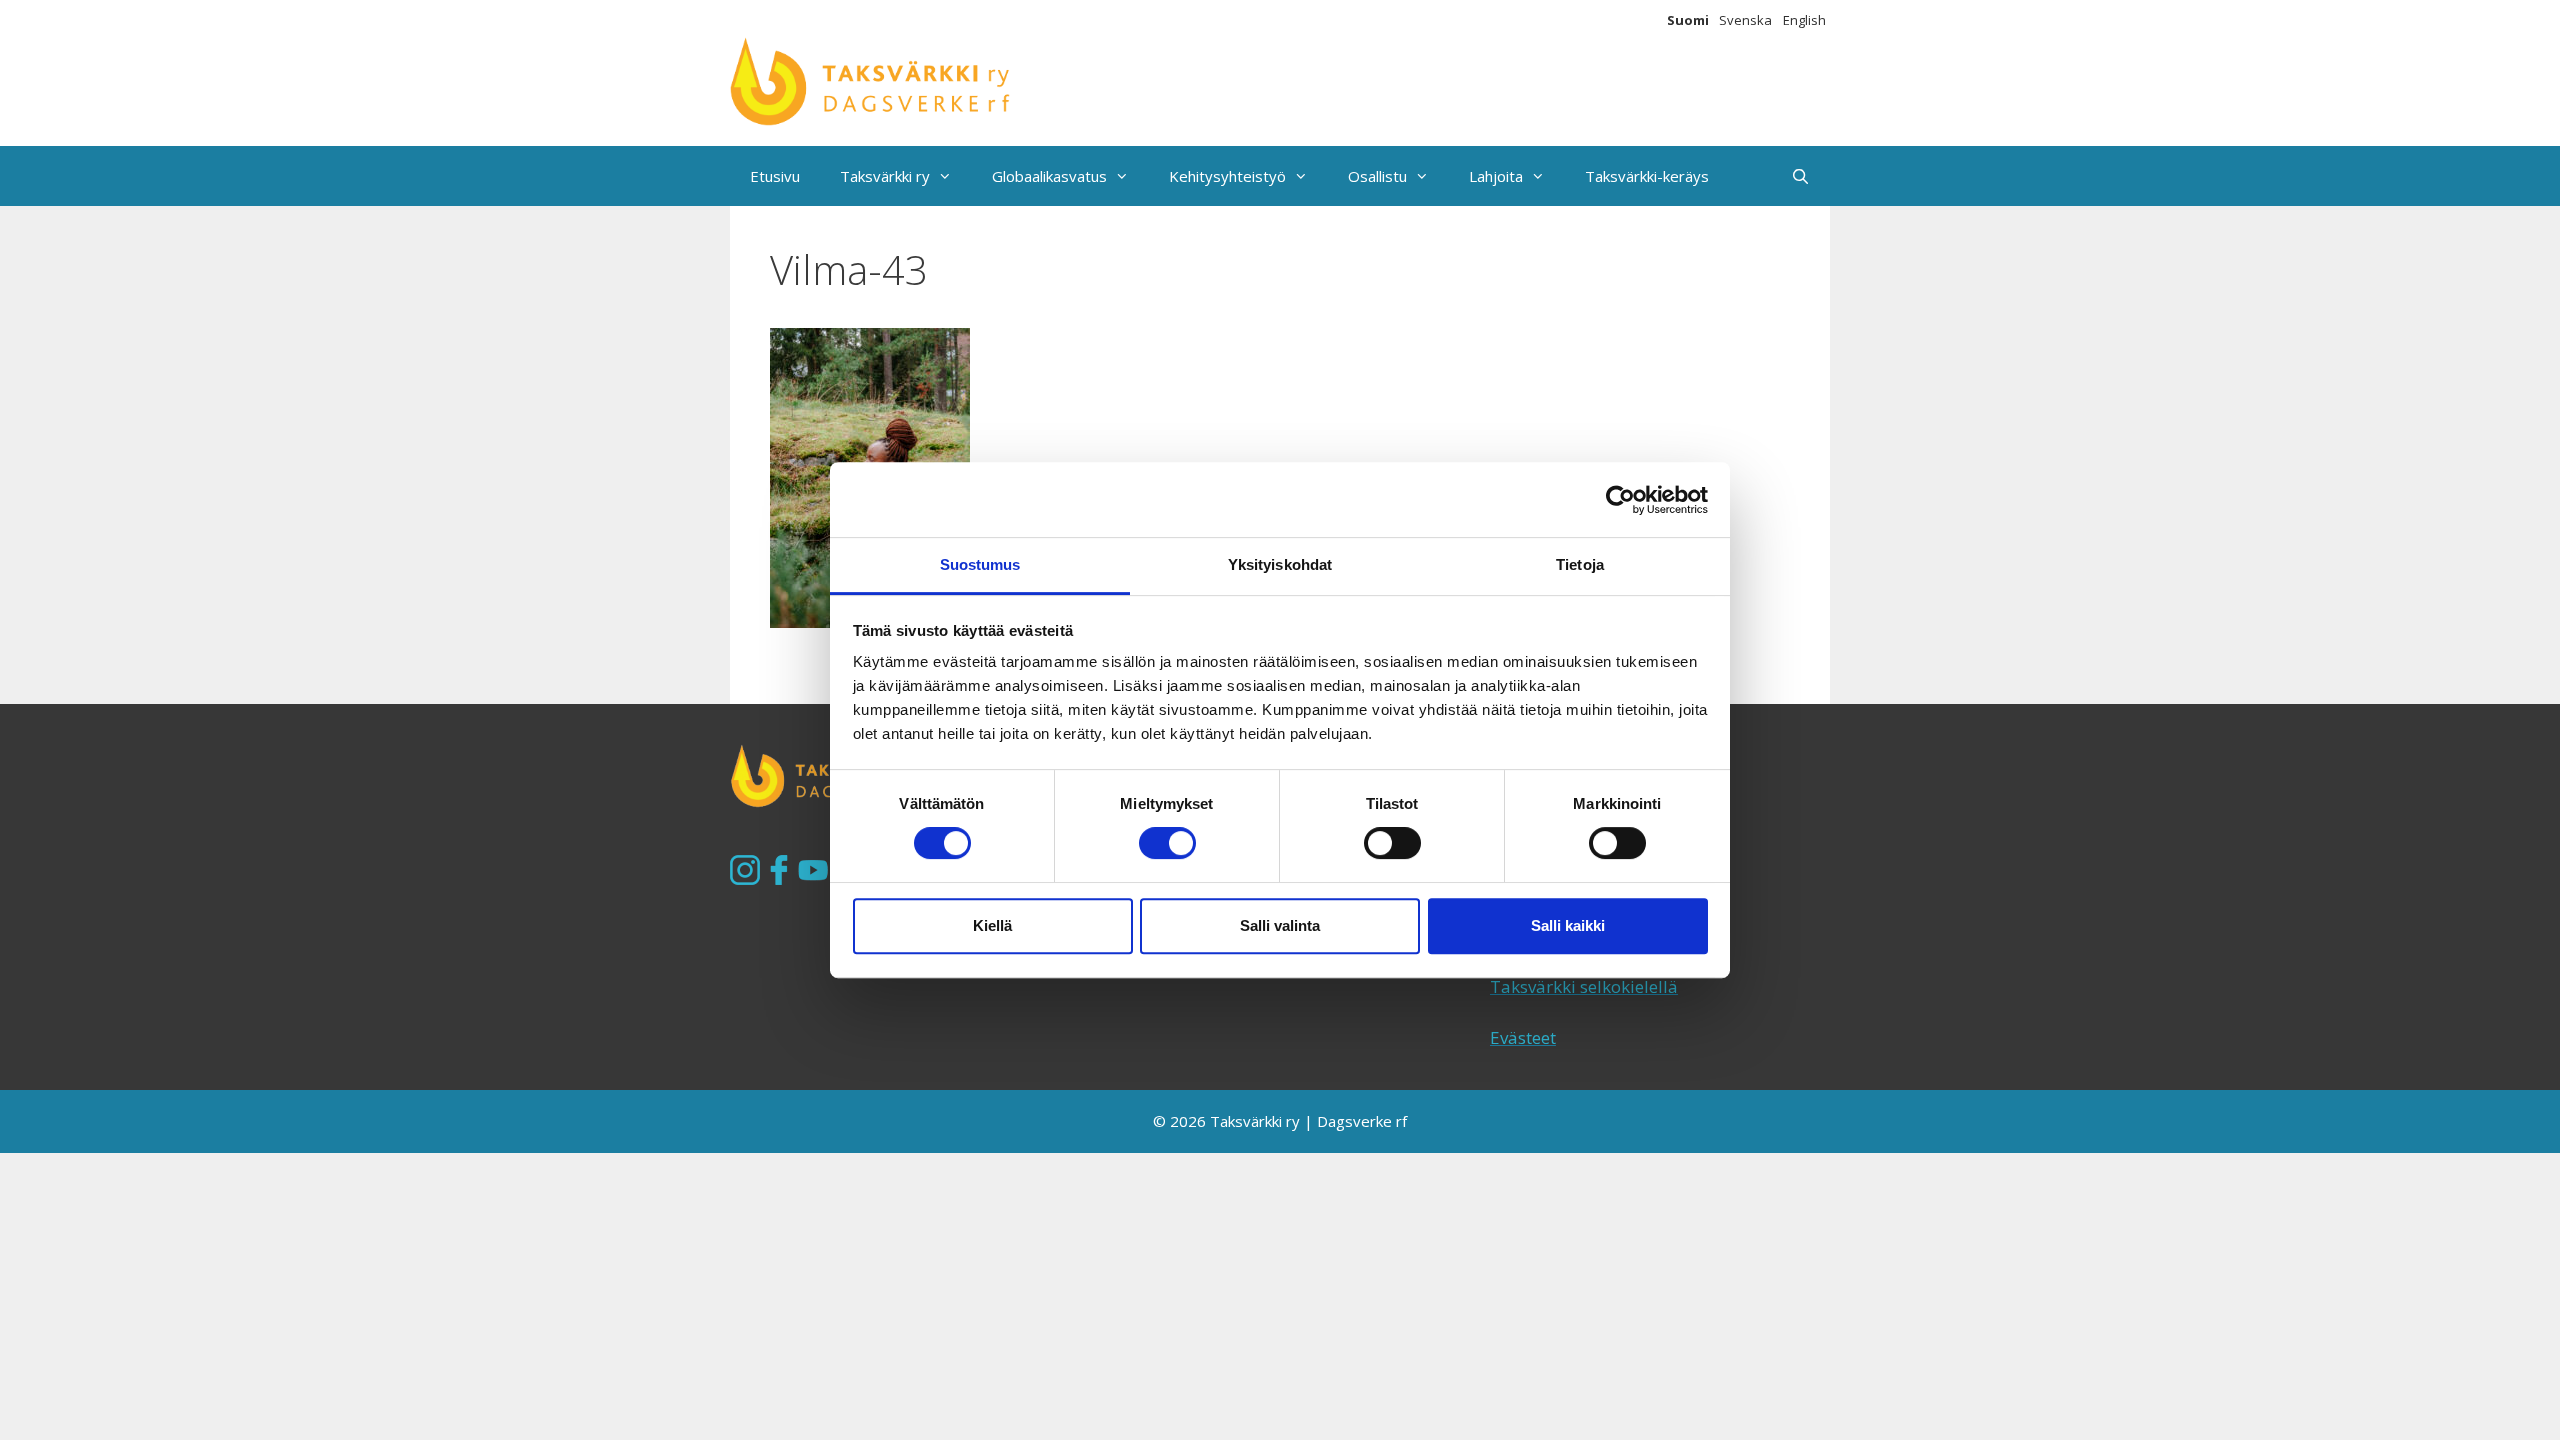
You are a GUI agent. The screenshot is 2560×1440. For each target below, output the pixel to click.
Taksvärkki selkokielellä (1584, 986)
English (1804, 20)
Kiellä (992, 925)
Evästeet (1523, 1037)
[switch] (1167, 843)
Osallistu (1377, 176)
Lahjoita (1496, 176)
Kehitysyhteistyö (1227, 176)
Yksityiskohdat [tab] (1280, 564)
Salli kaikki (1568, 925)
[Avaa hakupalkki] (1800, 176)
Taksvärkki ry (885, 176)
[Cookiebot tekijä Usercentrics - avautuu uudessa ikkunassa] (1620, 500)
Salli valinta (1280, 925)
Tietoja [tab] (1580, 564)
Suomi (1688, 20)
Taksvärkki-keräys (1647, 176)
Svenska (1745, 20)
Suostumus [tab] (980, 564)
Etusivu (775, 176)
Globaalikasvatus (1049, 176)
